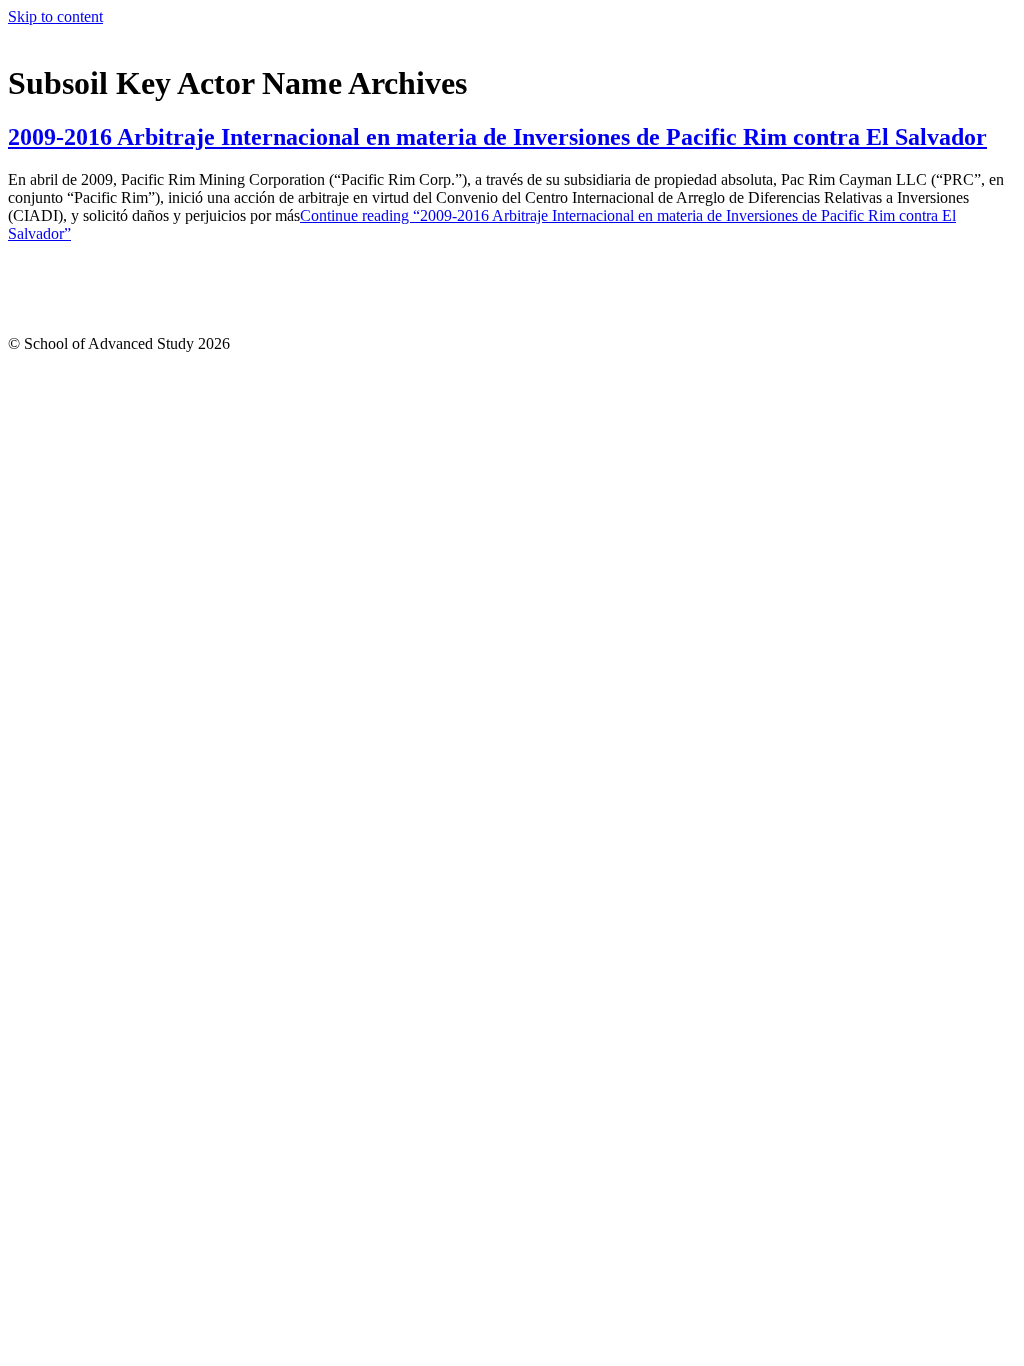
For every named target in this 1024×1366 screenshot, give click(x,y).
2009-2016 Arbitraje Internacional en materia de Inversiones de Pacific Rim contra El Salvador (497, 137)
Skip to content (55, 16)
